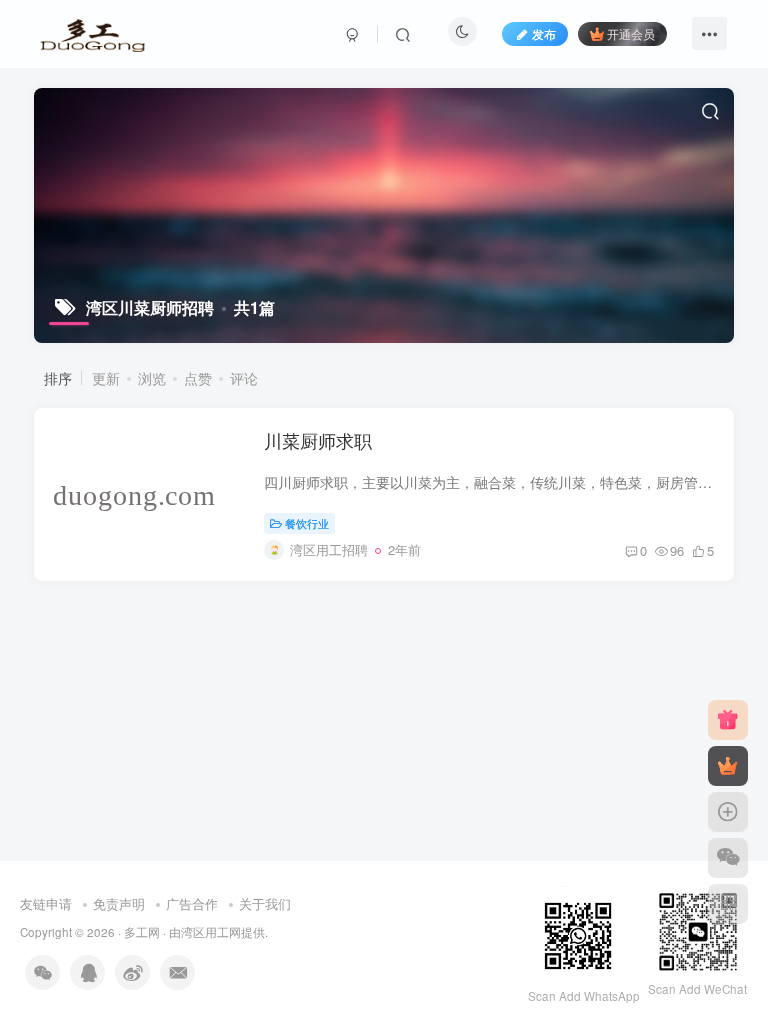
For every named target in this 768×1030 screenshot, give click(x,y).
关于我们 (265, 903)
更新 (106, 378)
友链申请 (46, 903)
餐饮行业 (307, 523)
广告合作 (192, 903)
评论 (244, 378)
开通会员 (631, 33)
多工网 (142, 932)
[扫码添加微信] (728, 858)
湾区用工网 (211, 932)
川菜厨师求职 (318, 440)
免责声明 (119, 903)
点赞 (198, 378)
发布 (544, 33)
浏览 (152, 378)
